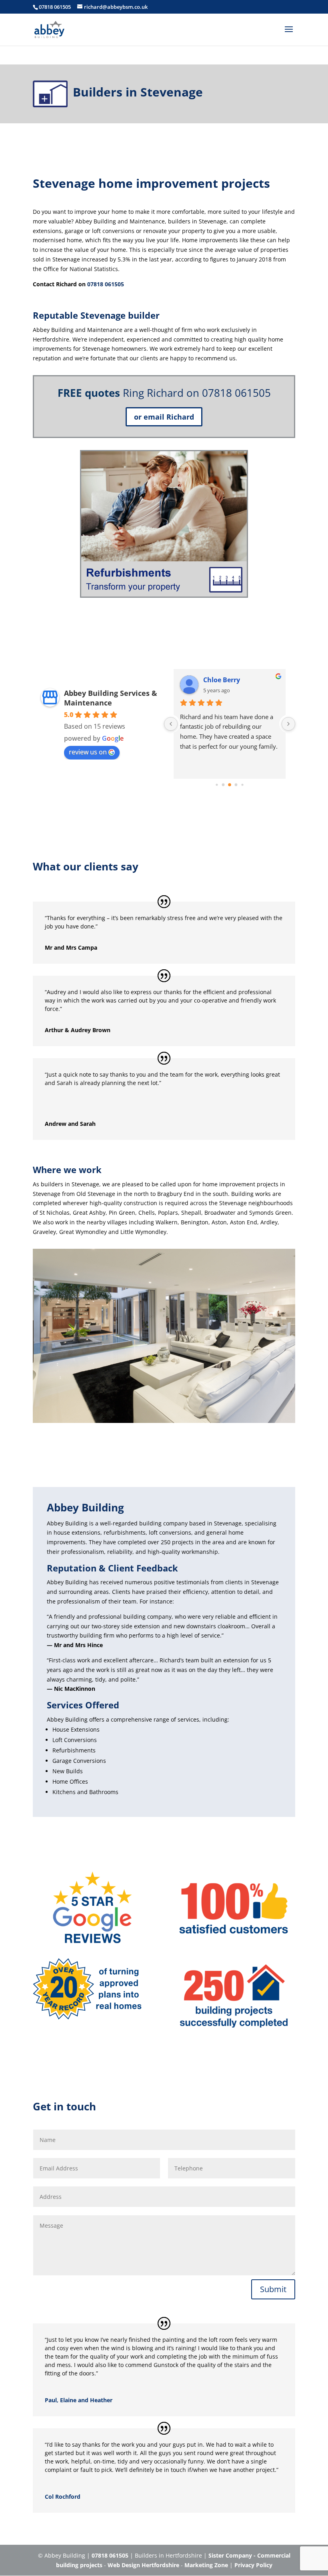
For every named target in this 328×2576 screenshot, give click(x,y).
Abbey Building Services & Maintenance (111, 698)
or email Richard (164, 417)
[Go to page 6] (236, 785)
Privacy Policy (253, 2565)
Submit (273, 2289)
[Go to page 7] (242, 785)
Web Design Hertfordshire (143, 2565)
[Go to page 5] (230, 785)
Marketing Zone (206, 2565)
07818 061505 (55, 7)
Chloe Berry (222, 680)
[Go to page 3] (217, 785)
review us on (88, 752)
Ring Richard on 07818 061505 (197, 393)
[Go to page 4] (223, 785)
